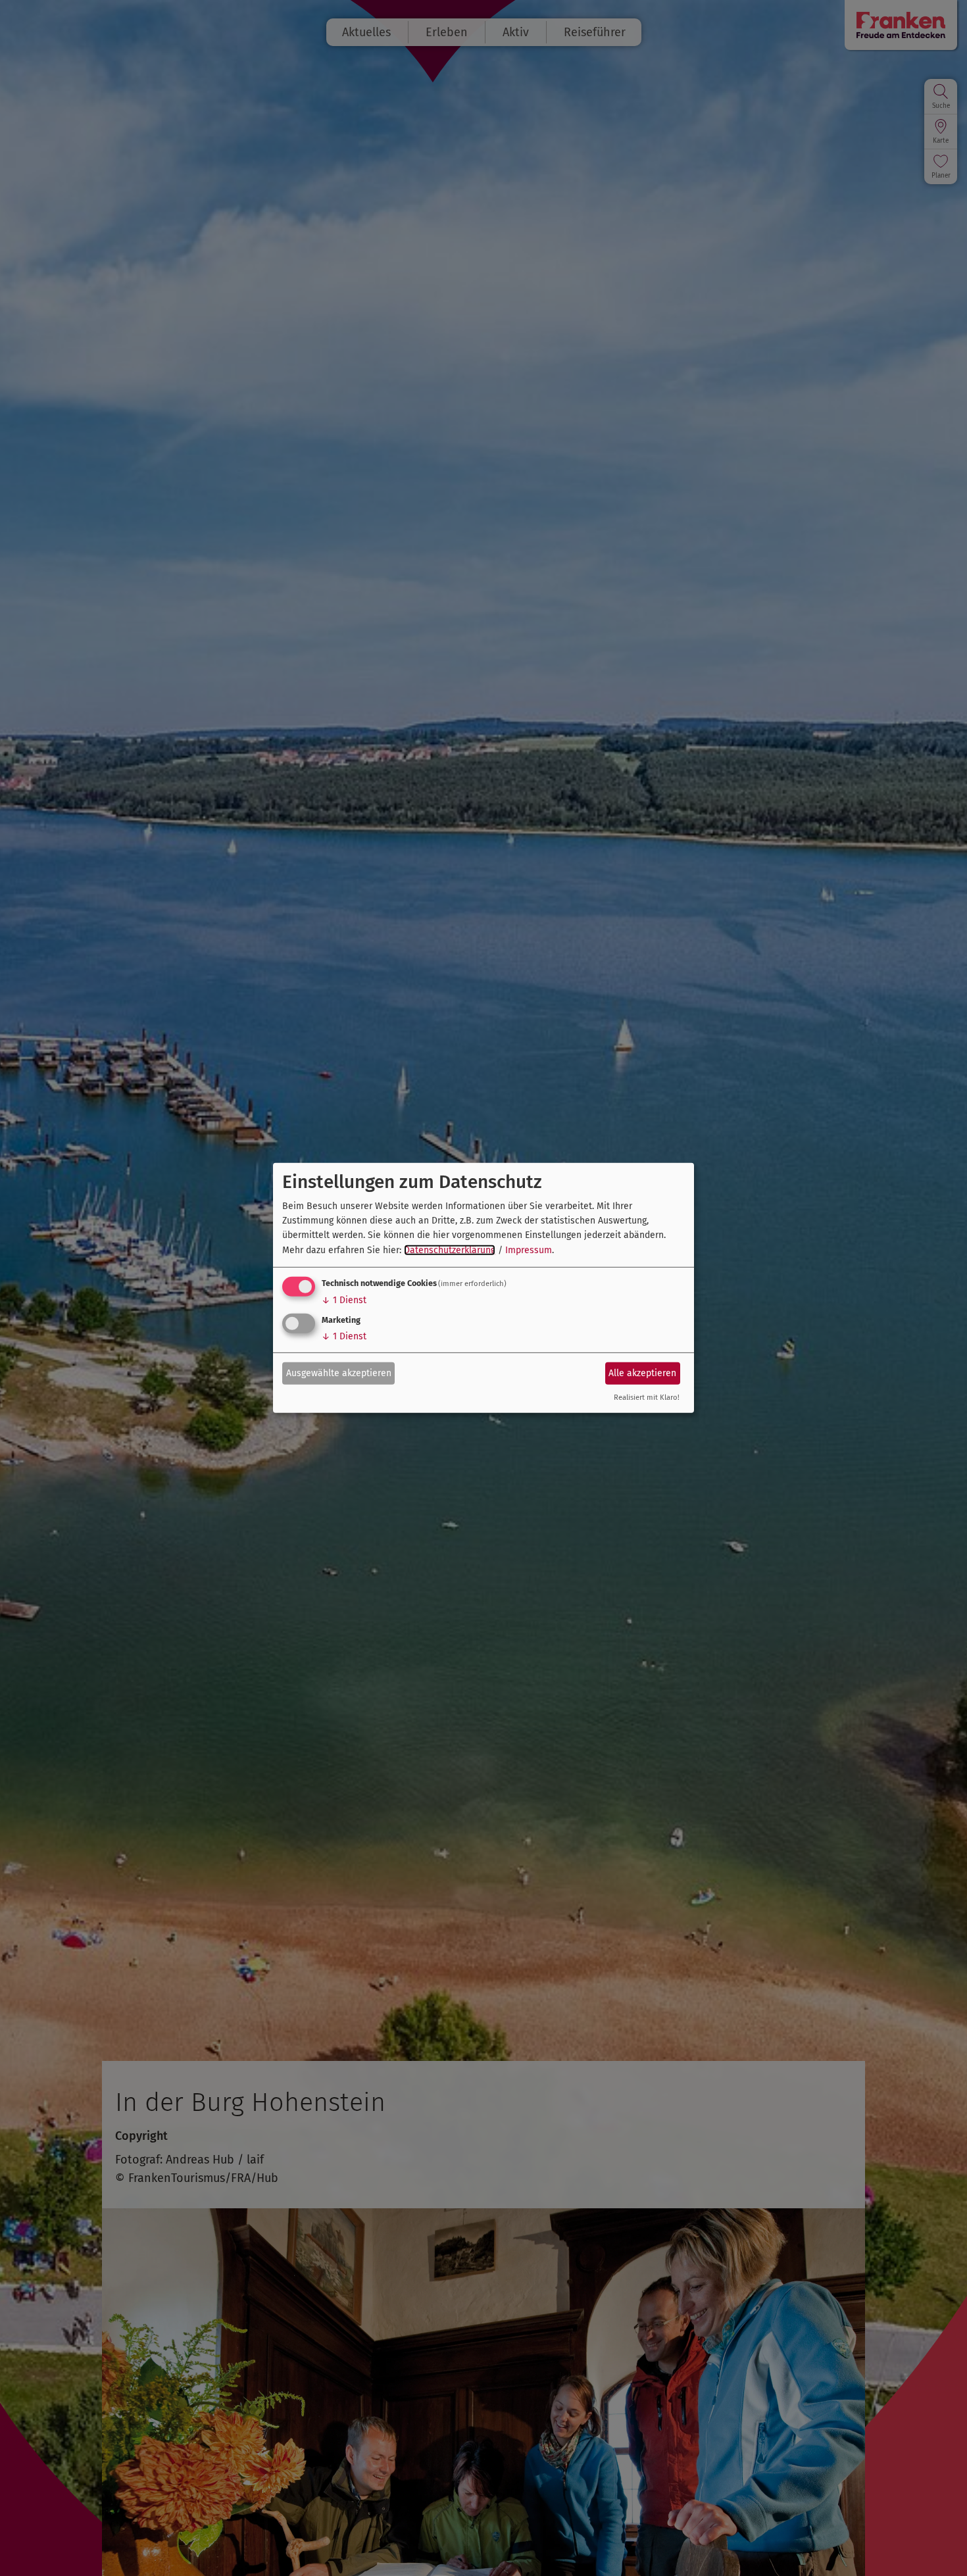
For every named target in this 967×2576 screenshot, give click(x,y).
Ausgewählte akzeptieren (339, 1373)
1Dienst (344, 1300)
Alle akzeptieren (642, 1373)
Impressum (529, 1250)
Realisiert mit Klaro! (647, 1398)
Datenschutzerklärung (450, 1250)
